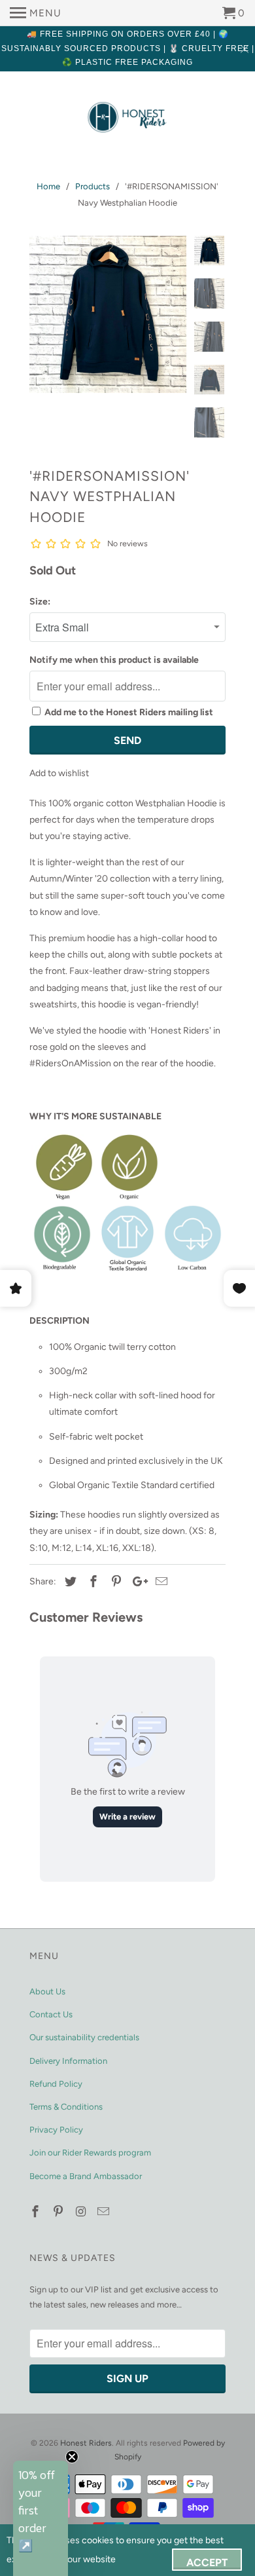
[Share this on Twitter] (69, 1582)
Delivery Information (68, 2061)
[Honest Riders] (127, 118)
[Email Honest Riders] (105, 2212)
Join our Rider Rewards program (90, 2153)
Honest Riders (86, 2443)
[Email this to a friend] (160, 1582)
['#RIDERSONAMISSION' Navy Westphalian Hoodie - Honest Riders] (108, 314)
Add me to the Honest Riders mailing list (129, 712)
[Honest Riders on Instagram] (82, 2212)
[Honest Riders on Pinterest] (59, 2212)
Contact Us (51, 2014)
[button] (41, 2518)
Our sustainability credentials (84, 2037)
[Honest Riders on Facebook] (37, 2212)
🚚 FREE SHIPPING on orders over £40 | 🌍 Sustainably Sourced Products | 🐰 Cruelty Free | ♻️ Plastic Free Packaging (128, 48)
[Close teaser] (72, 2457)
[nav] (36, 13)
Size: (40, 602)
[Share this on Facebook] (92, 1582)
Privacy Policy (56, 2130)
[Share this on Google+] (137, 1582)
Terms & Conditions (66, 2107)
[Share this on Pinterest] (114, 1582)
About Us (47, 1991)
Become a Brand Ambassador (86, 2176)
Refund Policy (56, 2084)
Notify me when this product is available (114, 660)
